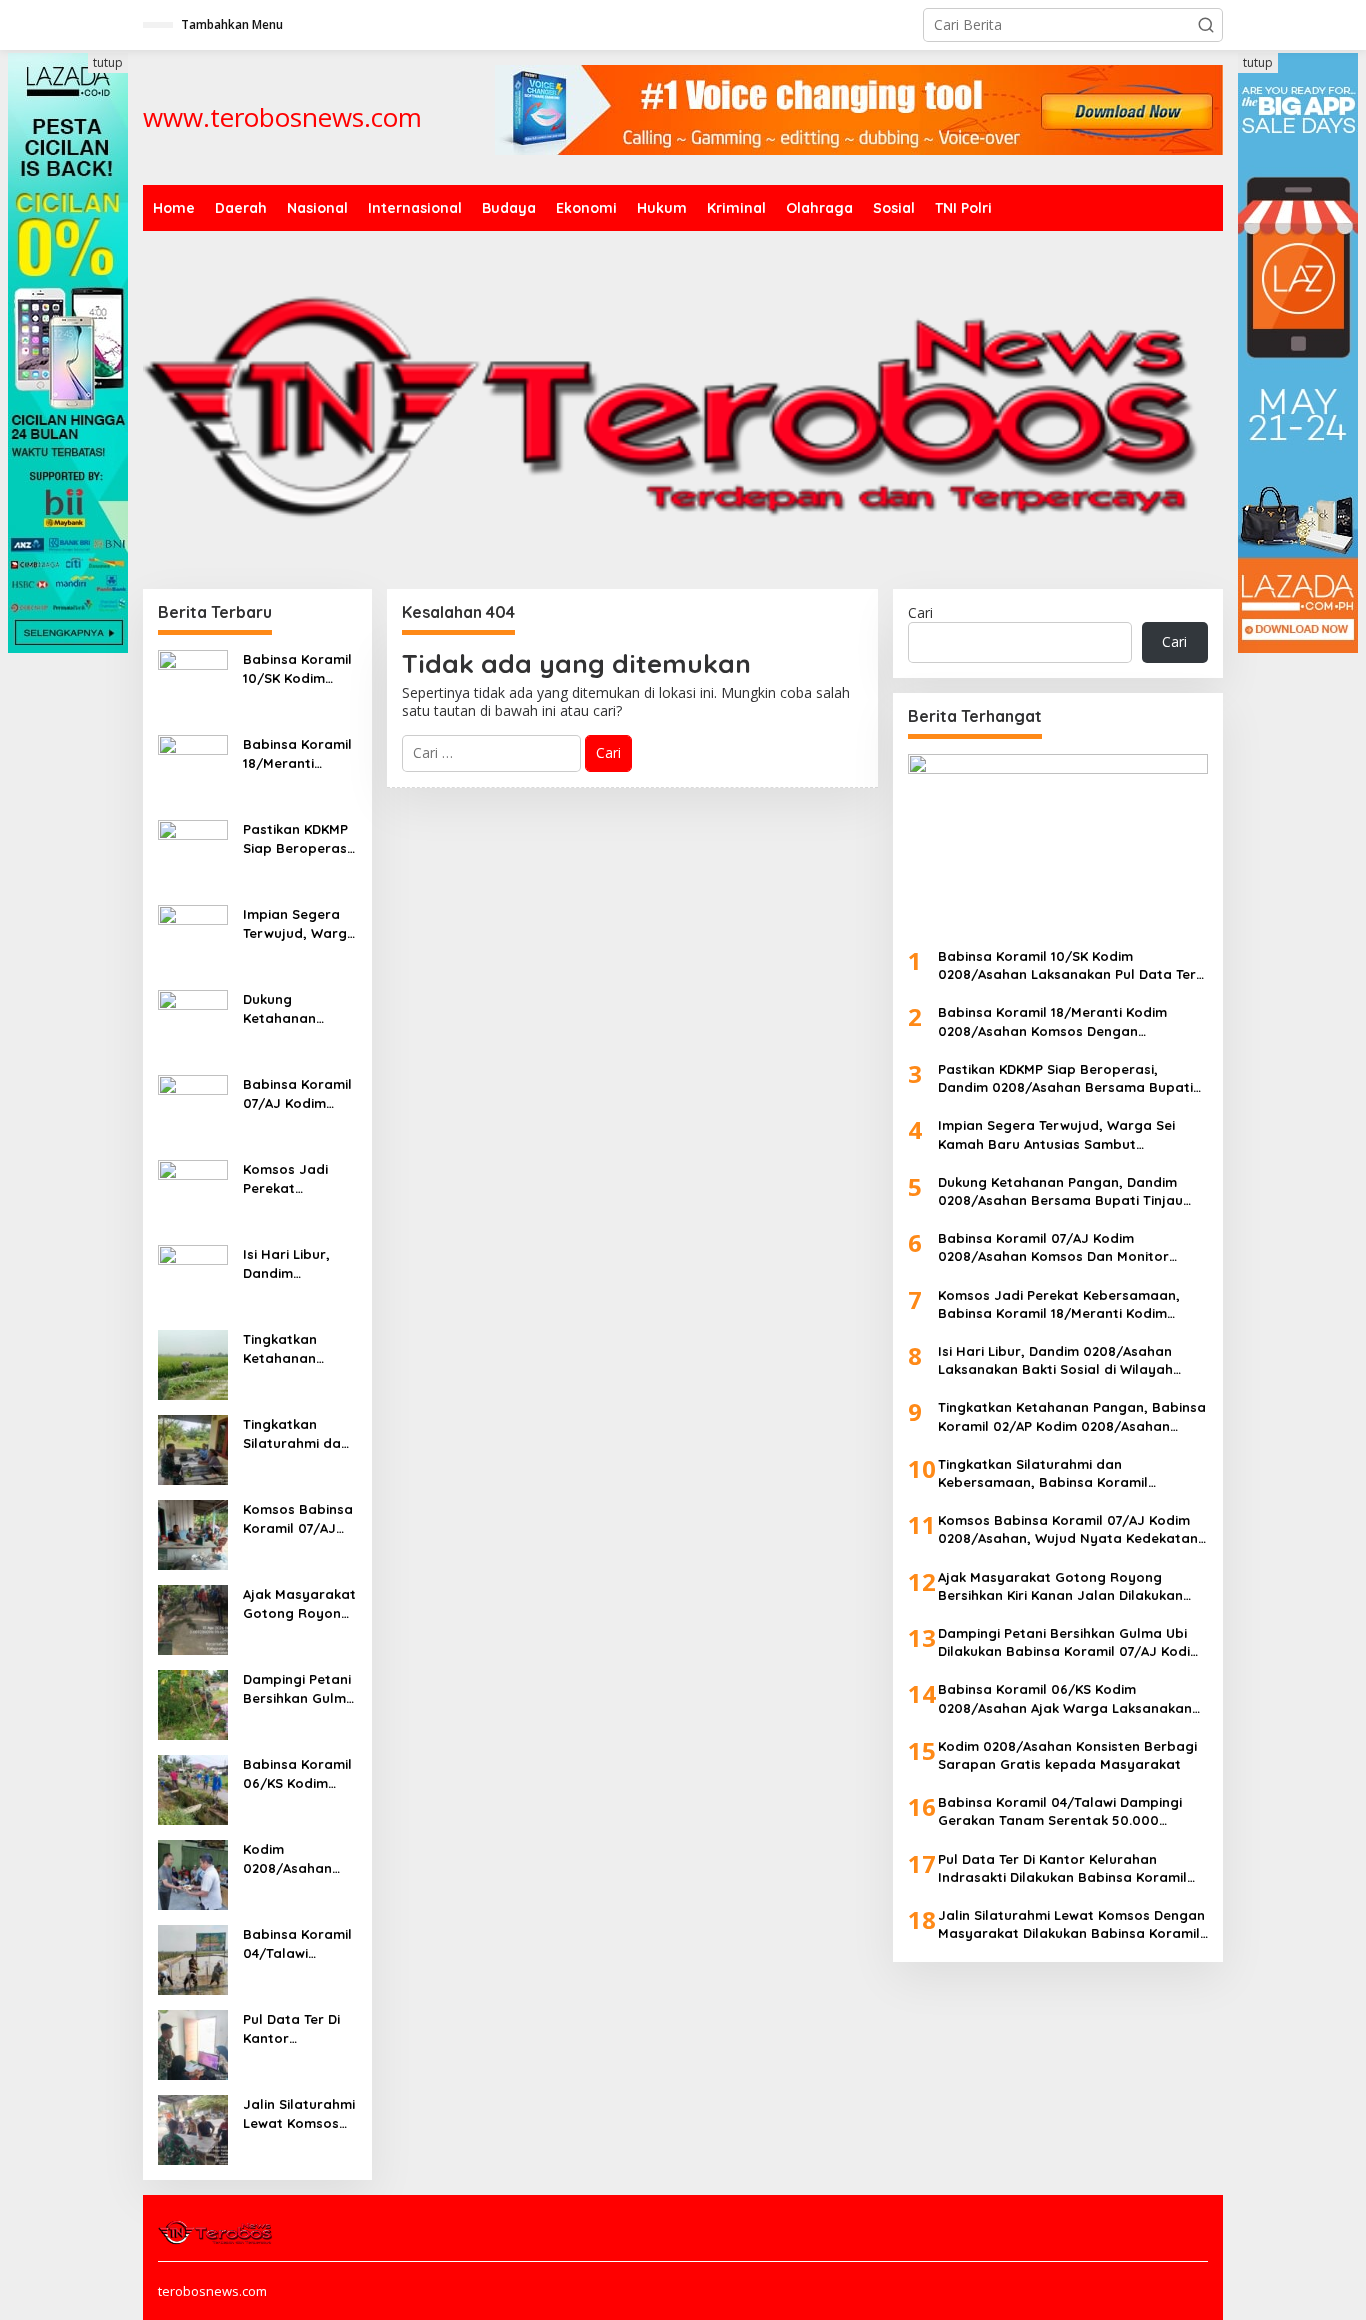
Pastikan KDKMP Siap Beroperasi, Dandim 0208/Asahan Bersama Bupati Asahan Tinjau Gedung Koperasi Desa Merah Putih (298, 838)
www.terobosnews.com (282, 117)
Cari (920, 612)
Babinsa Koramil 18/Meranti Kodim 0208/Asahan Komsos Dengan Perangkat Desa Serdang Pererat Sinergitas (299, 753)
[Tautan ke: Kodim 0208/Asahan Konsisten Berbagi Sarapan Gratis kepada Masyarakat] (193, 1873)
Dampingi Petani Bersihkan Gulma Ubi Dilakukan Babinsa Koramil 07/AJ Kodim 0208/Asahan (299, 1688)
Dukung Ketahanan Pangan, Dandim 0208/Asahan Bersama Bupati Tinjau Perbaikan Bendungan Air (298, 1008)
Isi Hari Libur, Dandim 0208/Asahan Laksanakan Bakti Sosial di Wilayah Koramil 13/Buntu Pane (297, 1263)
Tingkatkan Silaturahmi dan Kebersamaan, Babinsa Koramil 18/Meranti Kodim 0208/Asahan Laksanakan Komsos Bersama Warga (297, 1433)
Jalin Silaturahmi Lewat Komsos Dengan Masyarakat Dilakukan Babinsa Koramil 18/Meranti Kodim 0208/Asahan (299, 2113)
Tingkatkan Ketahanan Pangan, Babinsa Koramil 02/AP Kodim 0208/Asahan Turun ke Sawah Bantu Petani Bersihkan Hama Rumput (299, 1348)
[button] (1206, 25)
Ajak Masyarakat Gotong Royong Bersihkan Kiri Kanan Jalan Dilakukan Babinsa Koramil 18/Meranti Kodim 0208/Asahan (299, 1603)
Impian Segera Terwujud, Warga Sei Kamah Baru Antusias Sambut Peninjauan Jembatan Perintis (299, 923)
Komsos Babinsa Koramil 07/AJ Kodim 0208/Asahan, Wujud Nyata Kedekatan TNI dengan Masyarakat (298, 1518)
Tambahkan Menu (232, 24)
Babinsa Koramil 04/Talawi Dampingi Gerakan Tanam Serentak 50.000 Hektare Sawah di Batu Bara (298, 1943)
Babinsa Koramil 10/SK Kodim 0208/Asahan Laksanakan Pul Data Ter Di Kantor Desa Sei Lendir (297, 668)
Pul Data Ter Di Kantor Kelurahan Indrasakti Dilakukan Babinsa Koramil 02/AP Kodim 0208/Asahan (297, 2028)
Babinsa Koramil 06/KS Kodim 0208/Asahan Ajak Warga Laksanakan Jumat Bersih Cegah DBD (297, 1773)
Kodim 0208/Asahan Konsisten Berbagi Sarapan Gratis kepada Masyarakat (294, 1858)
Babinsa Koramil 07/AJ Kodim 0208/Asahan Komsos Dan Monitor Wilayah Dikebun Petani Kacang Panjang (298, 1093)
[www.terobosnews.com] (216, 2231)
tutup (108, 62)
